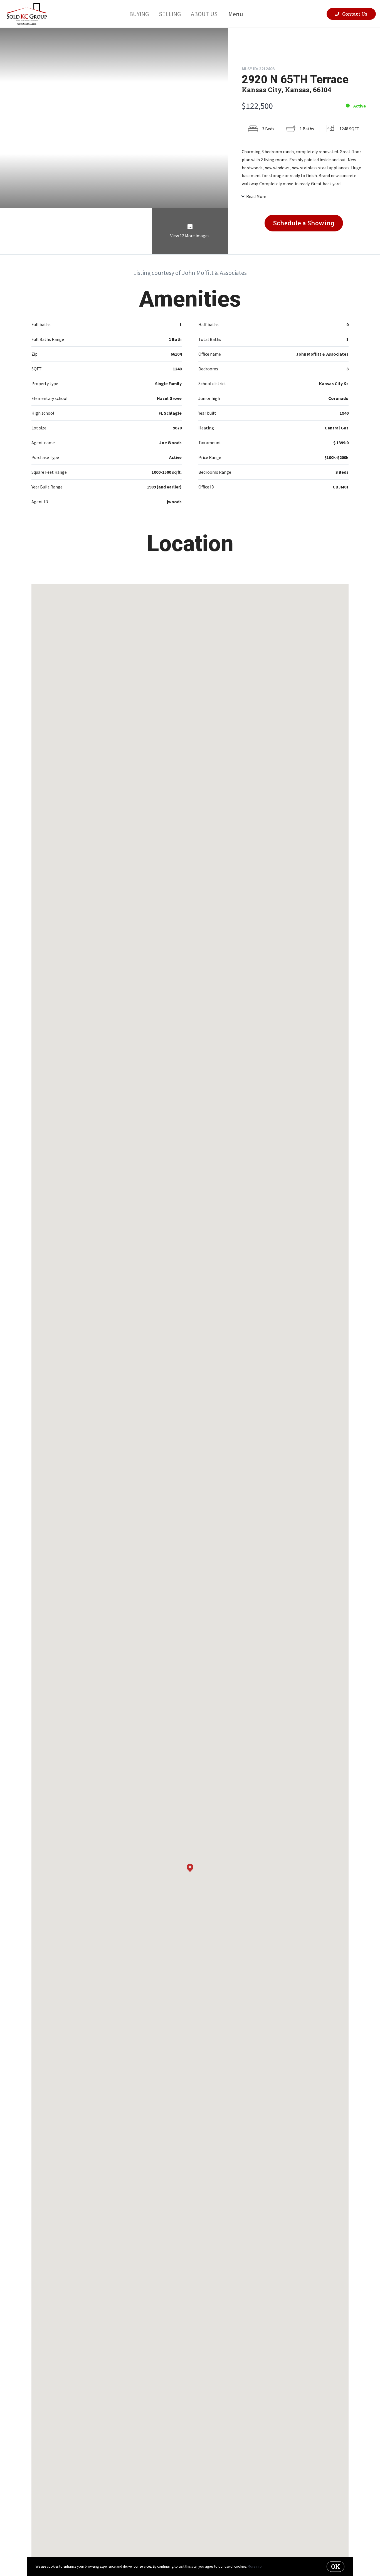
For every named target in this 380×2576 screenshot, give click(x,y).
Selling (170, 14)
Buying (139, 14)
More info (255, 2566)
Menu (236, 14)
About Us (204, 14)
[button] (190, 1868)
